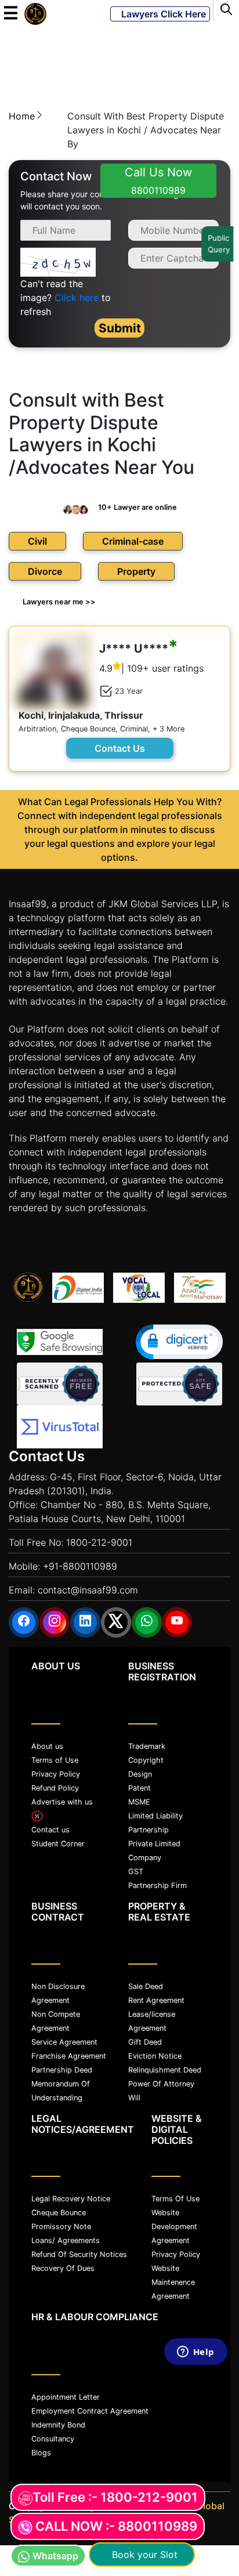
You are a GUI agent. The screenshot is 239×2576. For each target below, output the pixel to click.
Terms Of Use (175, 2199)
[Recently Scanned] (60, 1384)
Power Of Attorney (161, 2084)
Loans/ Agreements (66, 2240)
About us (47, 1746)
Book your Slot (142, 2555)
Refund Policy (55, 1788)
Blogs (41, 2453)
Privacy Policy (56, 1774)
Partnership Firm (157, 1885)
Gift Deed (145, 2042)
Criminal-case (133, 541)
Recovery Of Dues (63, 2268)
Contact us (50, 1830)
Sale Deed (146, 1986)
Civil (37, 541)
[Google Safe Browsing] (60, 1342)
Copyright (146, 1760)
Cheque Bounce (59, 2213)
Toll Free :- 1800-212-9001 (115, 2497)
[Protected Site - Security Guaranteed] (60, 1427)
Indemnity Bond (58, 2425)
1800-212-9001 (99, 1542)
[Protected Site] (179, 1384)
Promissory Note (61, 2227)
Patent (140, 1788)
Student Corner (58, 1844)
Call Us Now (158, 181)
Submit (120, 328)
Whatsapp (55, 2556)
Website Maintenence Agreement (173, 2282)
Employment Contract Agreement (90, 2411)
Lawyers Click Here (160, 14)
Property (136, 571)
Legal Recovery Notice (71, 2199)
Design (140, 1774)
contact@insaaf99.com (88, 1590)
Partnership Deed (62, 2070)
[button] (179, 1342)
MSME (139, 1802)
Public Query (220, 244)
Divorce (45, 571)
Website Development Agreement (174, 2227)
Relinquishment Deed (165, 2070)
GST (136, 1872)
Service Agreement (64, 2042)
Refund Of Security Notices (79, 2254)
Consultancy (53, 2439)
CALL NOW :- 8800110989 (116, 2526)
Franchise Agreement (69, 2056)
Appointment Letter (66, 2397)
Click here (77, 298)
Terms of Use (55, 1760)
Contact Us (120, 748)
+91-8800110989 (80, 1566)
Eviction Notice (155, 2056)
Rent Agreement (156, 2000)
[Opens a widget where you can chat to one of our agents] (195, 2454)
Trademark (147, 1746)
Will (134, 2098)
